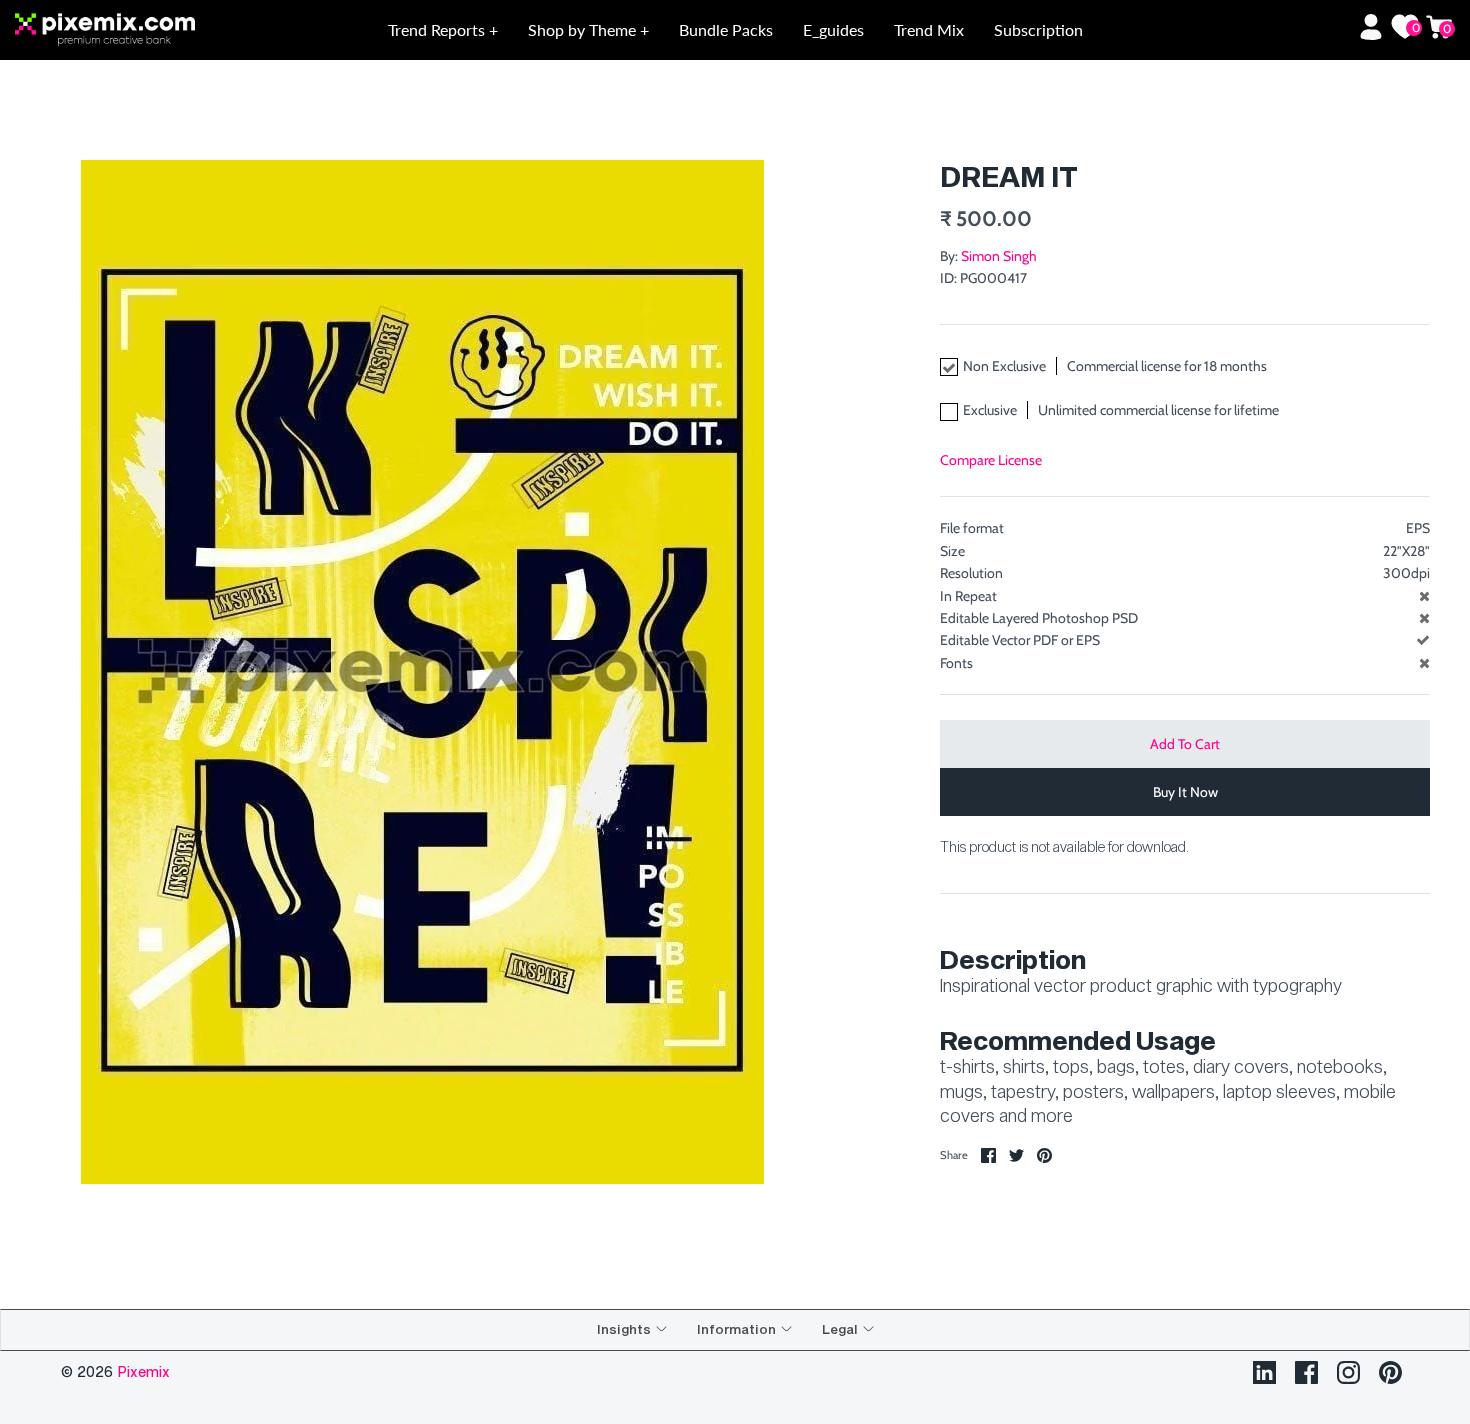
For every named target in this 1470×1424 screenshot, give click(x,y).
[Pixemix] (159, 30)
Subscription (1038, 29)
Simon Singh (999, 256)
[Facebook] (1306, 1372)
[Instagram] (1348, 1372)
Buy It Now (1185, 792)
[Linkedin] (1264, 1372)
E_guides (833, 29)
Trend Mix (929, 29)
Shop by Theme (584, 29)
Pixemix (143, 1371)
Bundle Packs (726, 29)
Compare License (991, 460)
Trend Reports (438, 29)
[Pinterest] (1390, 1372)
